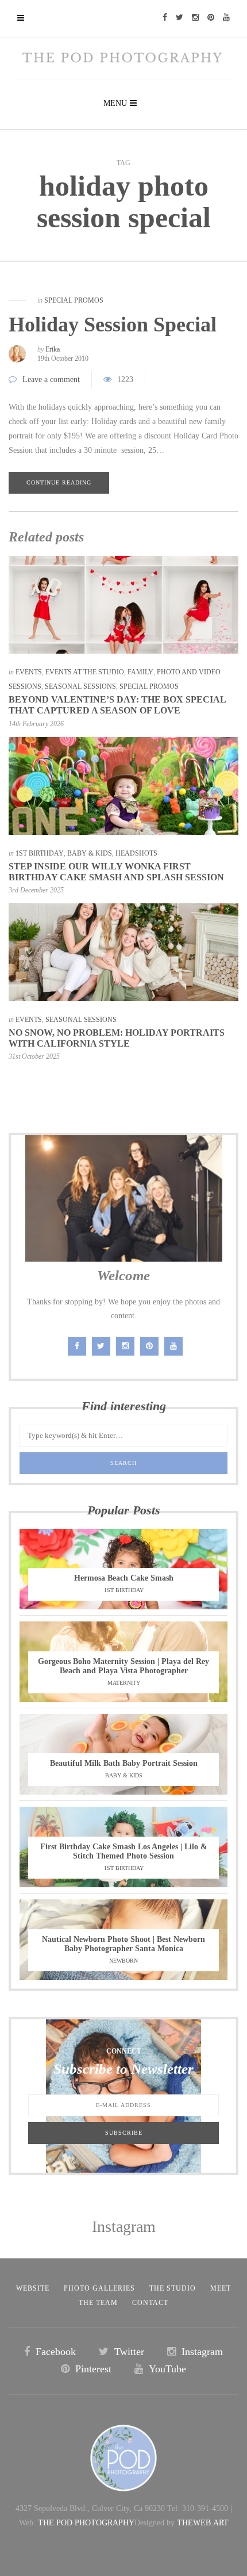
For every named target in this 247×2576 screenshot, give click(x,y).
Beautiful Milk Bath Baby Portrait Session (124, 1763)
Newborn (123, 1961)
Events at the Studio (85, 672)
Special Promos (74, 300)
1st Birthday (40, 853)
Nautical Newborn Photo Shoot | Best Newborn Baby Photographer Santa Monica (123, 1944)
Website (33, 2288)
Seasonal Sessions (80, 686)
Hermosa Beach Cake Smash (124, 1578)
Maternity (124, 1683)
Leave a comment (51, 379)
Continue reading (59, 482)
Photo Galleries (99, 2288)
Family (140, 672)
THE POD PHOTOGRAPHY (86, 2523)
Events (29, 672)
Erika (53, 349)
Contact (150, 2303)
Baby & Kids (90, 853)
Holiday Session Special (113, 325)
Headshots (136, 853)
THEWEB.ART (203, 2523)
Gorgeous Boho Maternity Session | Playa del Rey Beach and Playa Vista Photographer (123, 1666)
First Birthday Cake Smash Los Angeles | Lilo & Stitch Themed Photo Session (124, 1851)
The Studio (173, 2288)
